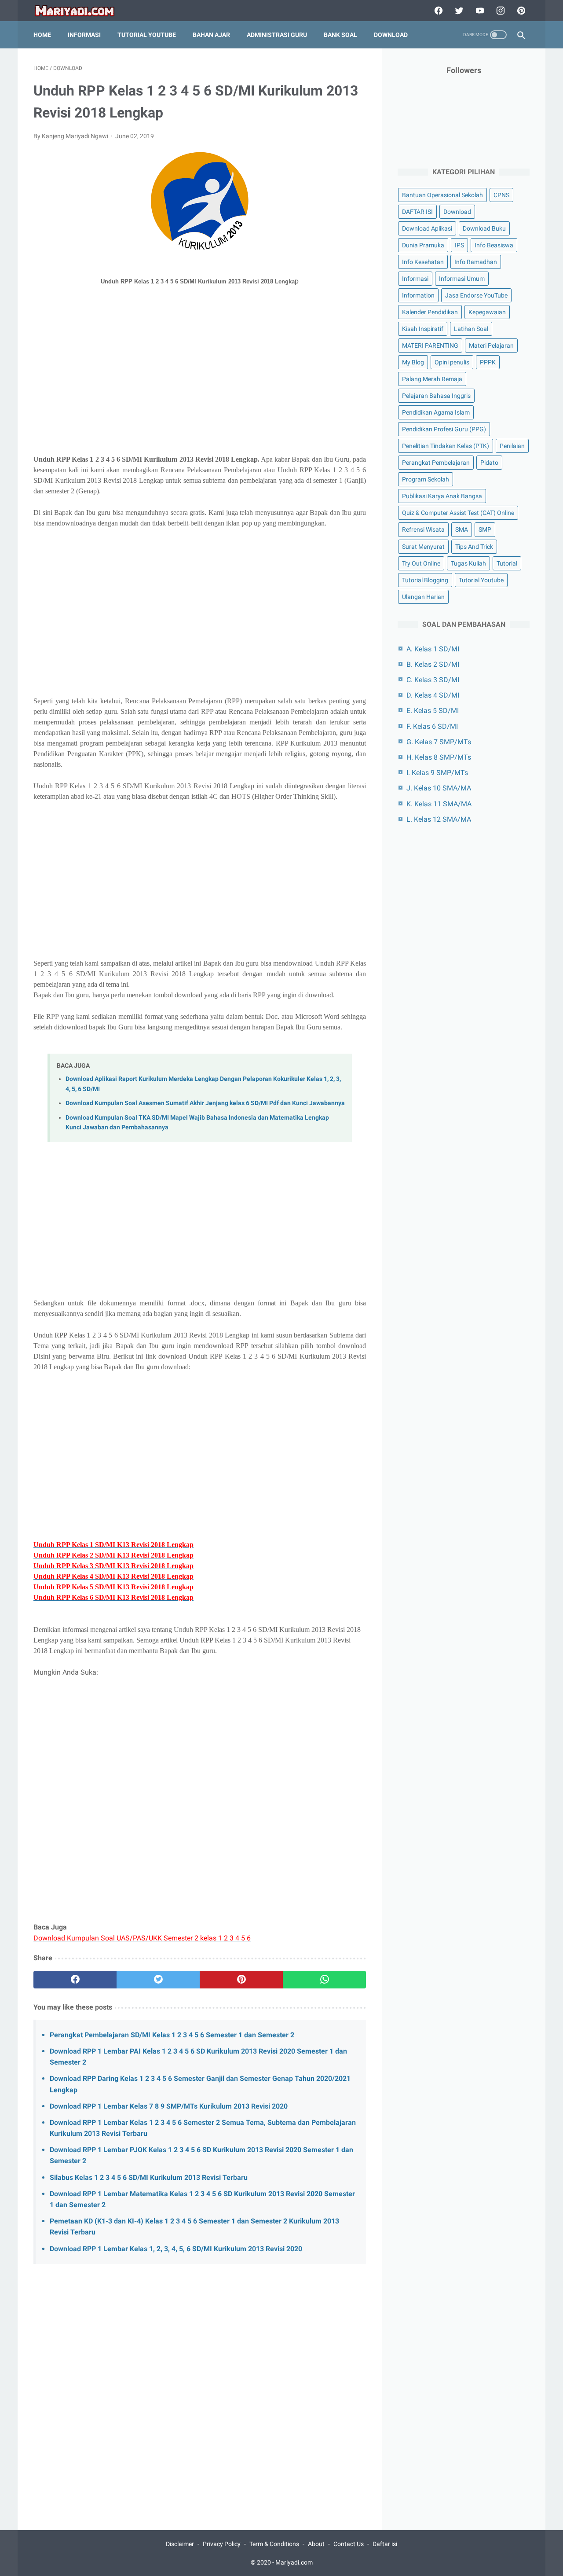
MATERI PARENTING (430, 345)
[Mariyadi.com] (80, 11)
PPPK (488, 362)
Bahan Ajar (211, 35)
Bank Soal (340, 35)
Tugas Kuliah (468, 563)
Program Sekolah (426, 479)
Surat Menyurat (423, 547)
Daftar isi (385, 2544)
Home (42, 35)
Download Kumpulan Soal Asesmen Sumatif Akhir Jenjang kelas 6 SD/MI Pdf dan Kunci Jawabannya (205, 1103)
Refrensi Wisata (423, 529)
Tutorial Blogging (425, 580)
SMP (485, 529)
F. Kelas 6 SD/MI (432, 726)
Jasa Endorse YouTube (476, 295)
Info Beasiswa (494, 245)
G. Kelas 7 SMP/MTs (439, 742)
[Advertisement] (200, 382)
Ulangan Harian (423, 597)
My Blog (413, 362)
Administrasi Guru (277, 35)
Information (418, 295)
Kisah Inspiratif (423, 329)
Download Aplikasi (427, 228)
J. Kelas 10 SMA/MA (439, 788)
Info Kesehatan (423, 262)
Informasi (84, 35)
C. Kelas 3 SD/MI (433, 680)
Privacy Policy (222, 2544)
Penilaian (512, 446)
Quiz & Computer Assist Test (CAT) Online (458, 513)
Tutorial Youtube (481, 580)
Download (391, 35)
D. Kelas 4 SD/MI (433, 695)
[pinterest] (520, 11)
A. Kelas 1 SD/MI (433, 649)
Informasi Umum (462, 279)
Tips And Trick (474, 547)
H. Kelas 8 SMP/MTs (439, 757)
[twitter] (458, 11)
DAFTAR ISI (417, 212)
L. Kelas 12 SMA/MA (439, 819)
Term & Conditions (274, 2544)
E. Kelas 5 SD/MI (433, 711)
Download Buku (484, 228)
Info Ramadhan (476, 262)
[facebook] (437, 11)
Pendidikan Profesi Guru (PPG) (444, 429)
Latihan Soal (471, 329)
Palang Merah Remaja (432, 379)
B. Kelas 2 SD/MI (433, 664)
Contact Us (349, 2544)
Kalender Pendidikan (430, 312)
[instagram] (499, 11)
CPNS (501, 195)
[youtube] (479, 11)
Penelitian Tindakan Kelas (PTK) (446, 446)
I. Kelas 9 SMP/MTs (437, 773)
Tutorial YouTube (147, 35)
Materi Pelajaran (491, 345)
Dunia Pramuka (423, 245)
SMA (462, 529)
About (316, 2544)
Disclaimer (180, 2544)
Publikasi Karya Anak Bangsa (442, 496)
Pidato (489, 463)
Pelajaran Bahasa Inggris (436, 396)
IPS (459, 245)
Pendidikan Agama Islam (436, 412)
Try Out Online (421, 563)
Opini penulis (452, 362)
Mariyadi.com (294, 2562)
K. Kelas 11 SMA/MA (439, 804)
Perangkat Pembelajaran (436, 463)
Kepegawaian (487, 312)
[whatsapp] (324, 1980)
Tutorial (507, 563)
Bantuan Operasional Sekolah (442, 195)
